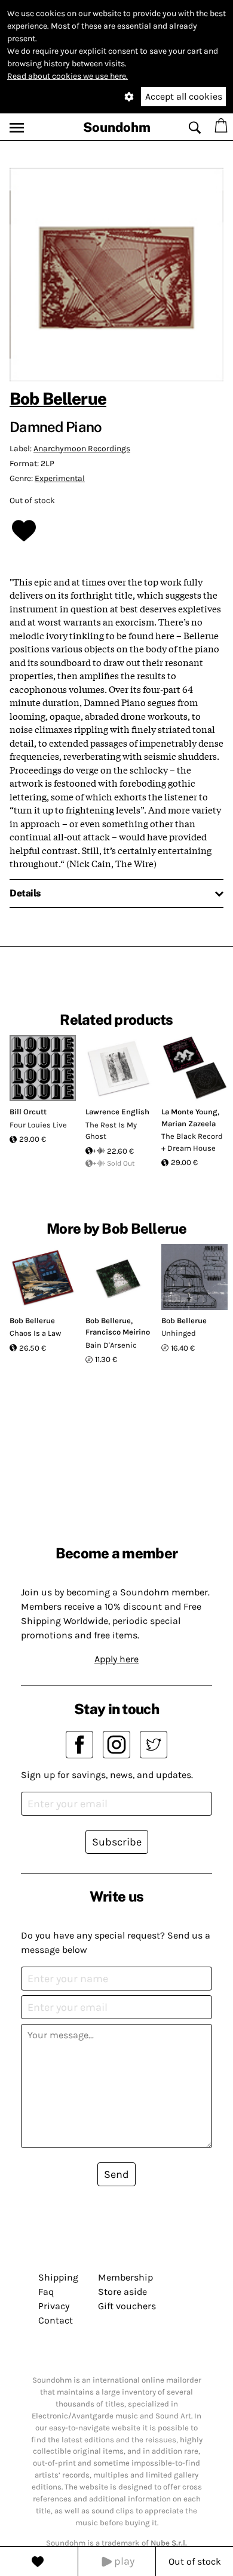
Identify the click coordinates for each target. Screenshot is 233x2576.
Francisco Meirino (118, 1332)
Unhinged (179, 1333)
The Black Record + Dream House (192, 1142)
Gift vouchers (127, 2306)
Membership (125, 2277)
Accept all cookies (184, 96)
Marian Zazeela (188, 1124)
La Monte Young (189, 1112)
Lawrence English (117, 1112)
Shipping (58, 2277)
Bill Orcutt (28, 1112)
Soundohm (117, 127)
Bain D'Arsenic (111, 1345)
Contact (56, 2320)
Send (116, 2174)
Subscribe (117, 1842)
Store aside (122, 2292)
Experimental (60, 478)
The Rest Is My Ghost (111, 1131)
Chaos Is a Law (35, 1333)
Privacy (54, 2306)
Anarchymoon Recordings (82, 449)
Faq (46, 2292)
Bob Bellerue (58, 398)
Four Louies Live (38, 1125)
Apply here (116, 1659)
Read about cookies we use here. (68, 76)
